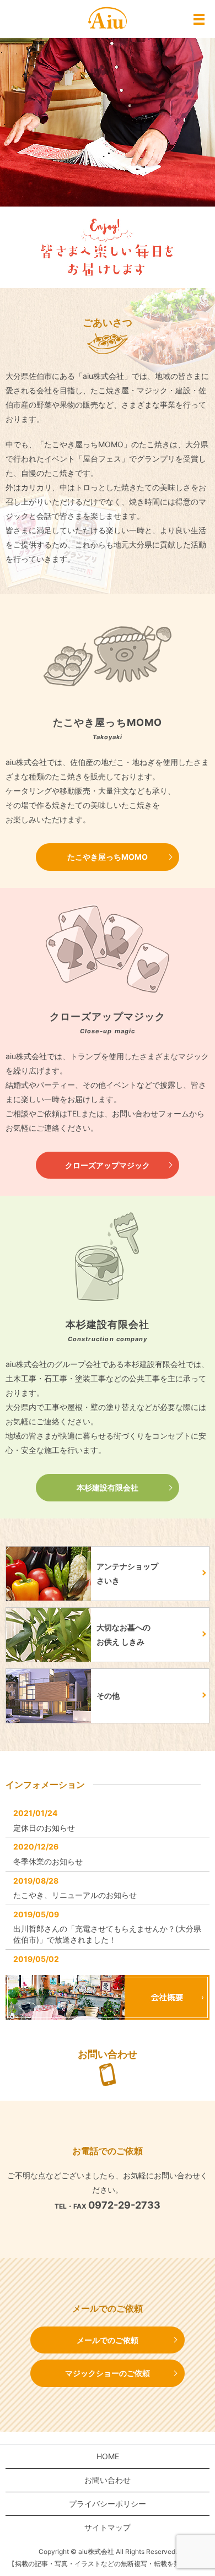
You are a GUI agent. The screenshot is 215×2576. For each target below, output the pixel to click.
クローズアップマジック (108, 1165)
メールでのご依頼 (108, 2340)
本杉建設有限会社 (108, 1487)
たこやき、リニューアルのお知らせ (75, 1895)
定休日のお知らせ (44, 1828)
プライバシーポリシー (108, 2504)
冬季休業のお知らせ (48, 1861)
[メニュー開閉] (199, 19)
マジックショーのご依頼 (108, 2373)
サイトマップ (108, 2527)
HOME (108, 2456)
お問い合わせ (108, 2480)
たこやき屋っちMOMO (108, 857)
